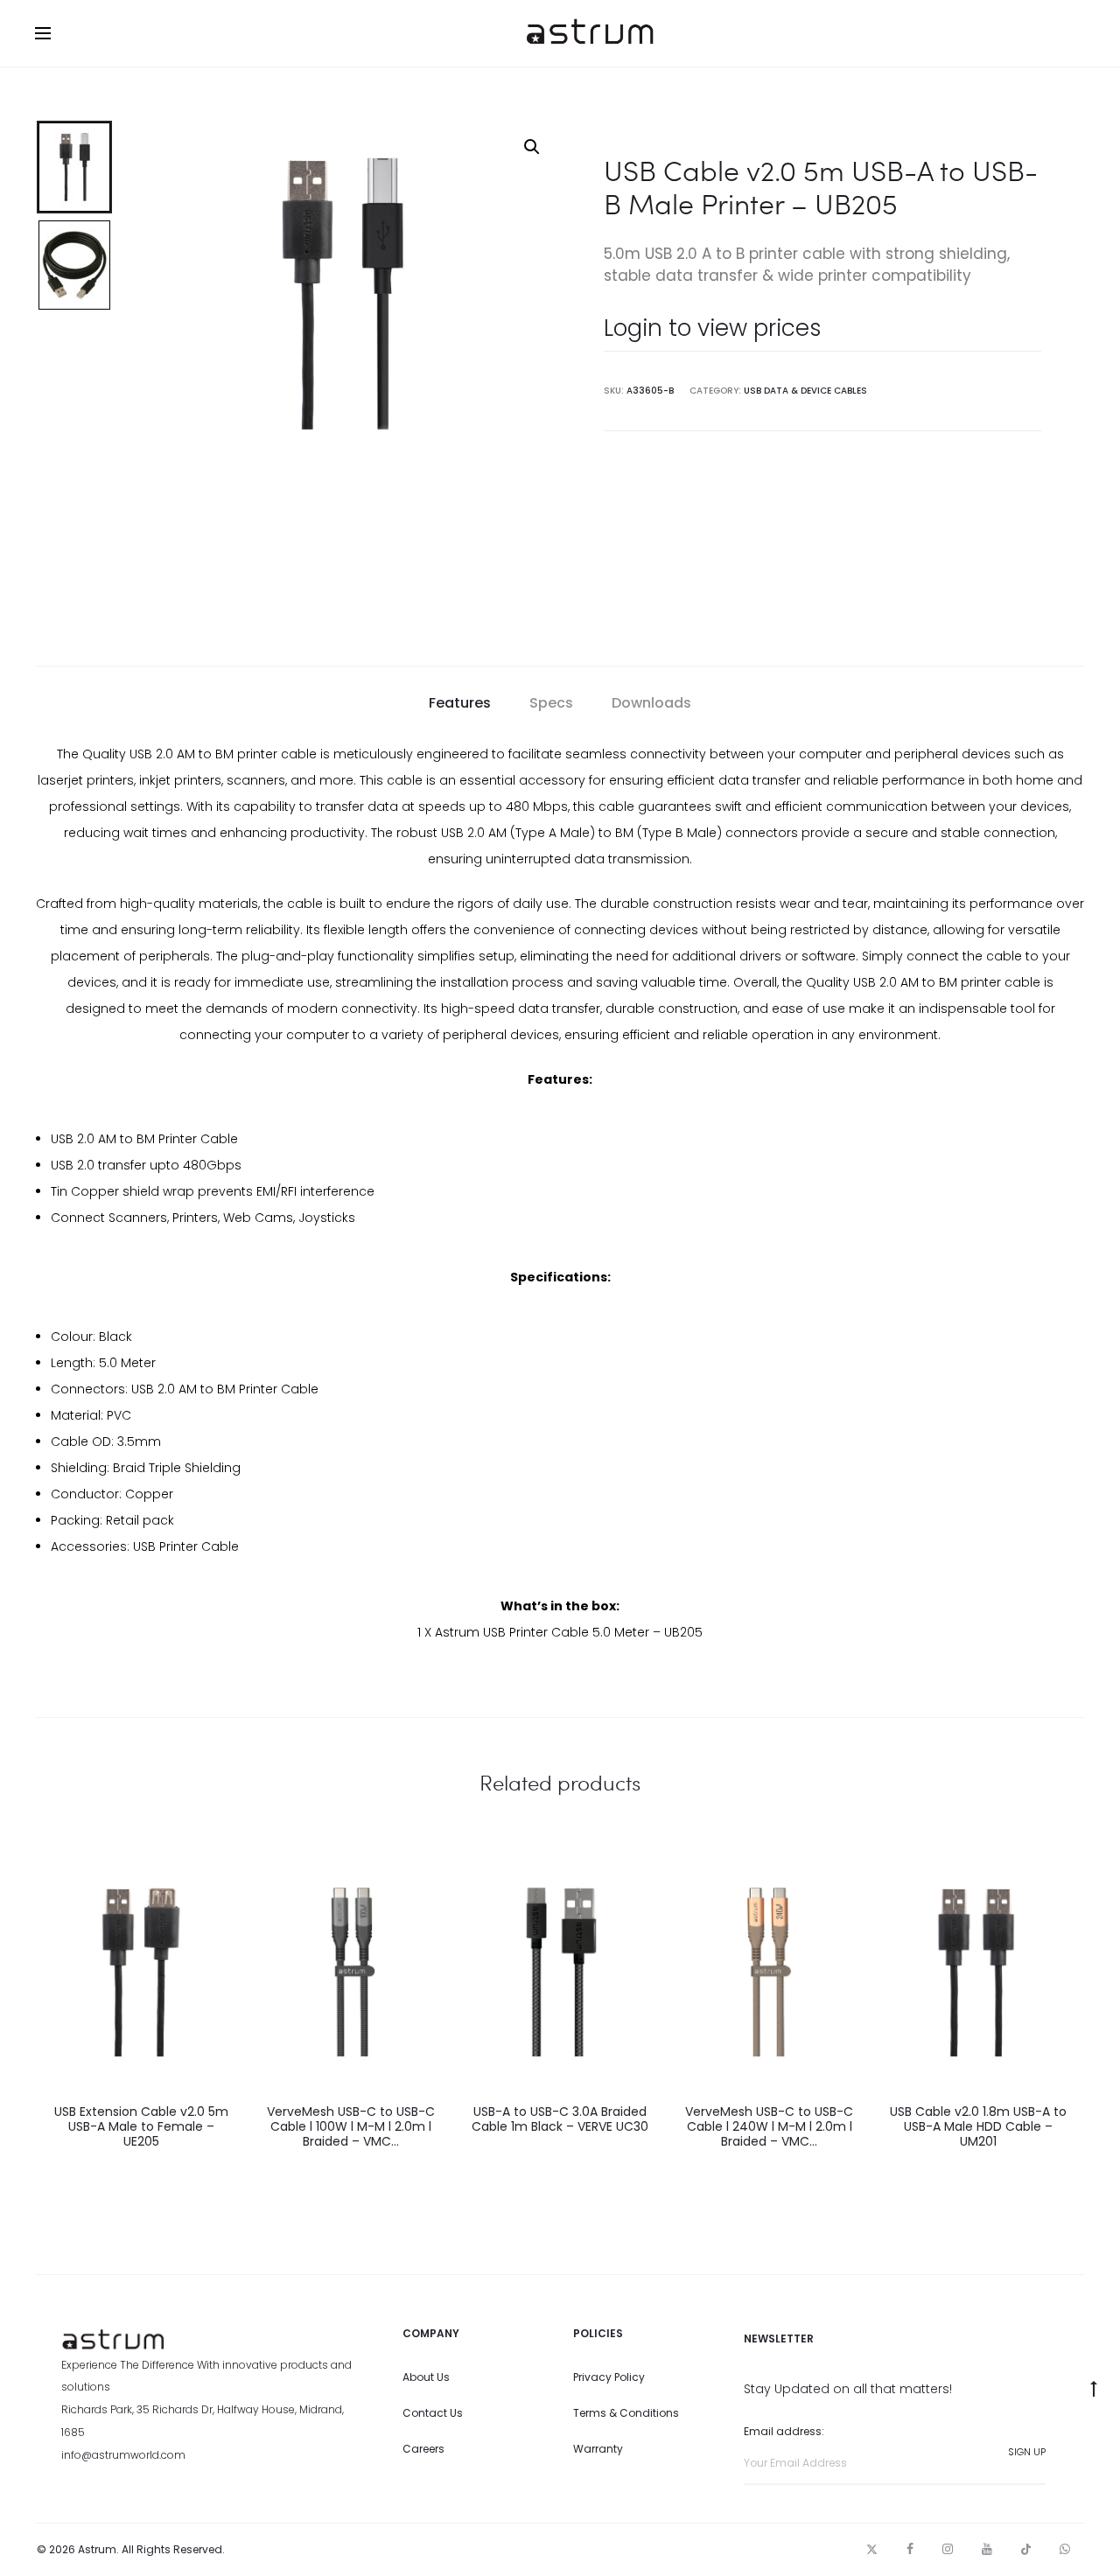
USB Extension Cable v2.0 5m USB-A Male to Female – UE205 (141, 2126)
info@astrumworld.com (123, 2455)
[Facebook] (910, 2549)
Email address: (784, 2431)
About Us (426, 2377)
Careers (423, 2449)
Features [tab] (460, 703)
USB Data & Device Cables (805, 391)
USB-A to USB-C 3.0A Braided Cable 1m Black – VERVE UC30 (560, 2119)
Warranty (598, 2449)
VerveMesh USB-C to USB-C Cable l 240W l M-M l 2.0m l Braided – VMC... (769, 2126)
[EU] (350, 1972)
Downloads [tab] (651, 703)
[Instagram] (948, 2549)
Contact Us (433, 2413)
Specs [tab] (551, 703)
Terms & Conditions (626, 2413)
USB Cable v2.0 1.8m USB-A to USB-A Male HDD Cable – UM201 (978, 2126)
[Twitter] (872, 2549)
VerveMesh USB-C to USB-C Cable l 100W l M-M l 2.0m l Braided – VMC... (351, 2126)
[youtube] (987, 2549)
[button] (532, 147)
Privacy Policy (609, 2377)
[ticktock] (1026, 2549)
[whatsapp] (1065, 2549)
